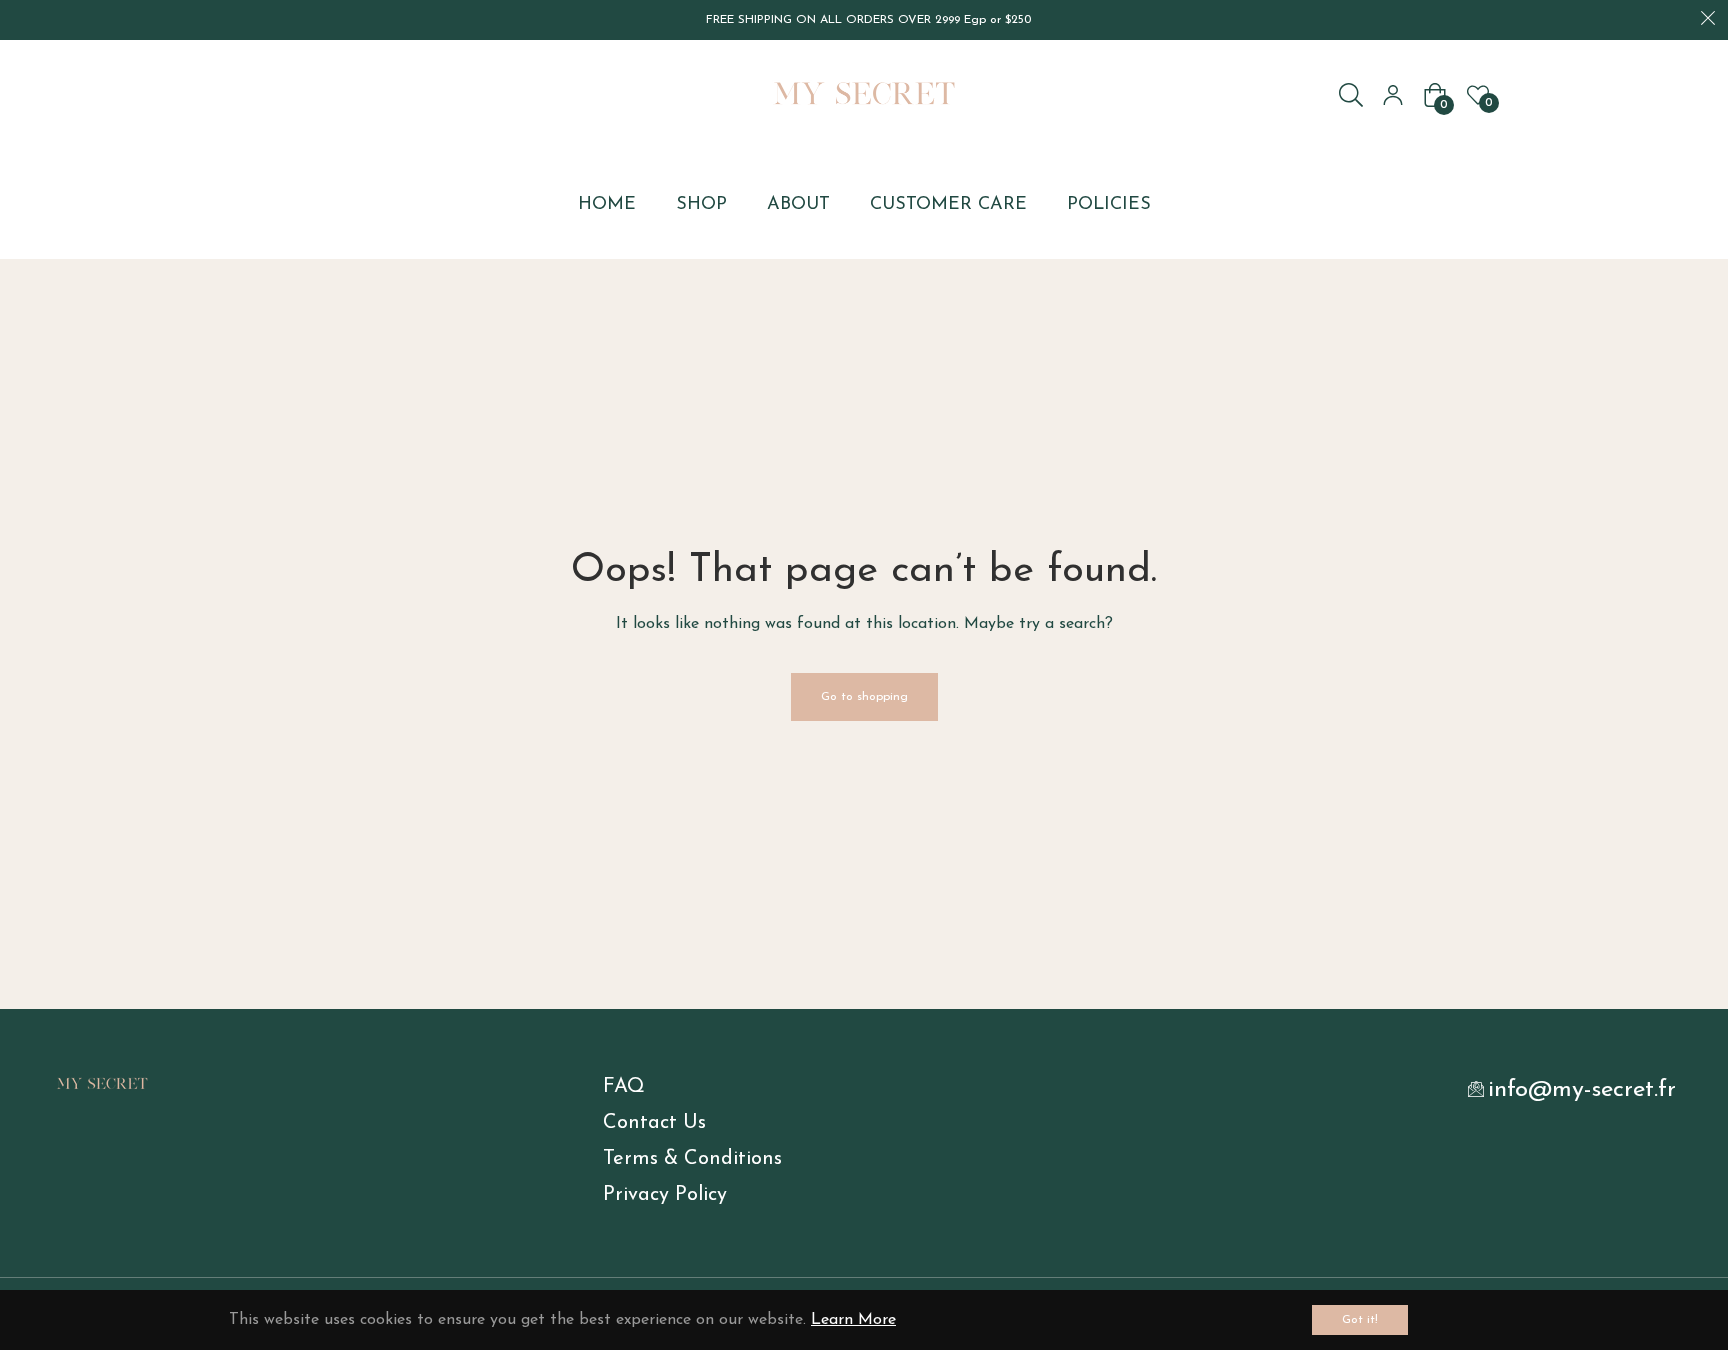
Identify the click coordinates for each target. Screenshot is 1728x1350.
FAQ (624, 1087)
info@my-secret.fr (1582, 1090)
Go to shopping (864, 697)
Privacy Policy (665, 1195)
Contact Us (654, 1123)
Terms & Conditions (692, 1159)
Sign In (1393, 95)
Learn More (853, 1320)
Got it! (1360, 1320)
